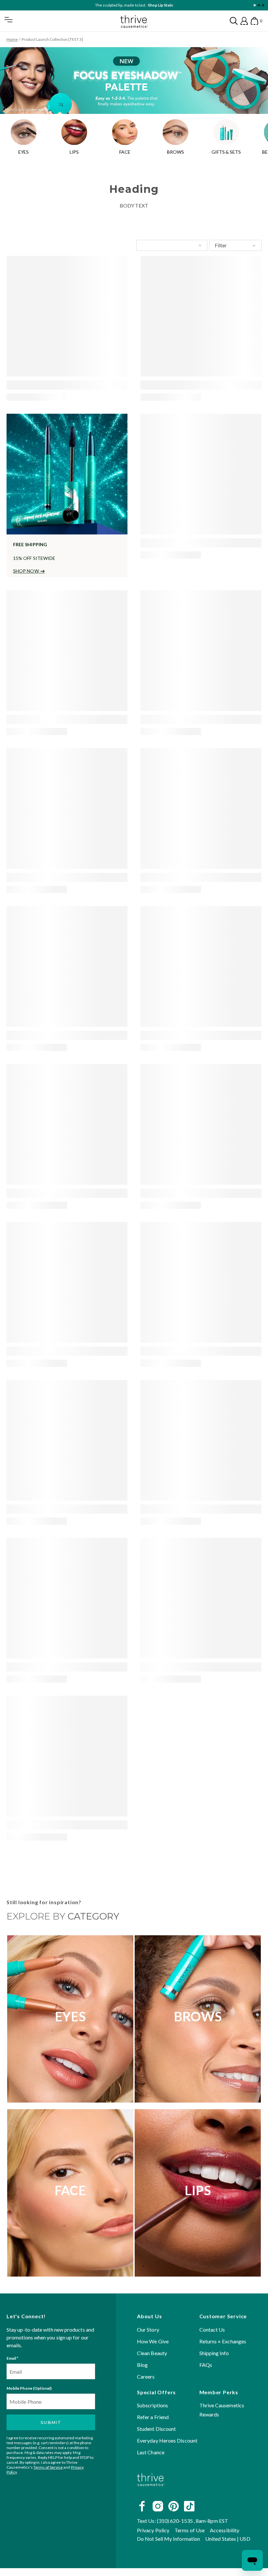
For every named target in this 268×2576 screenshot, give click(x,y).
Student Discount (156, 2429)
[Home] (151, 2492)
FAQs (206, 2365)
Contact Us (212, 2329)
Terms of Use (190, 2530)
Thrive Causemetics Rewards (222, 2410)
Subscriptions (152, 2406)
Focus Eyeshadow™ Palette (149, 5)
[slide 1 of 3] (254, 5)
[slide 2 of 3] (259, 5)
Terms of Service (48, 2468)
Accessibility (225, 2530)
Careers (146, 2376)
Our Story (148, 2329)
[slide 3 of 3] (263, 5)
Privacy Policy (153, 2530)
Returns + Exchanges (223, 2341)
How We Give (153, 2341)
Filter (221, 245)
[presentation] (67, 316)
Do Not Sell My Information (168, 2539)
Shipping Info (214, 2353)
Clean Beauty (152, 2353)
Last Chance (151, 2453)
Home (12, 39)
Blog (142, 2365)
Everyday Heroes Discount (167, 2441)
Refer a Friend (153, 2417)
